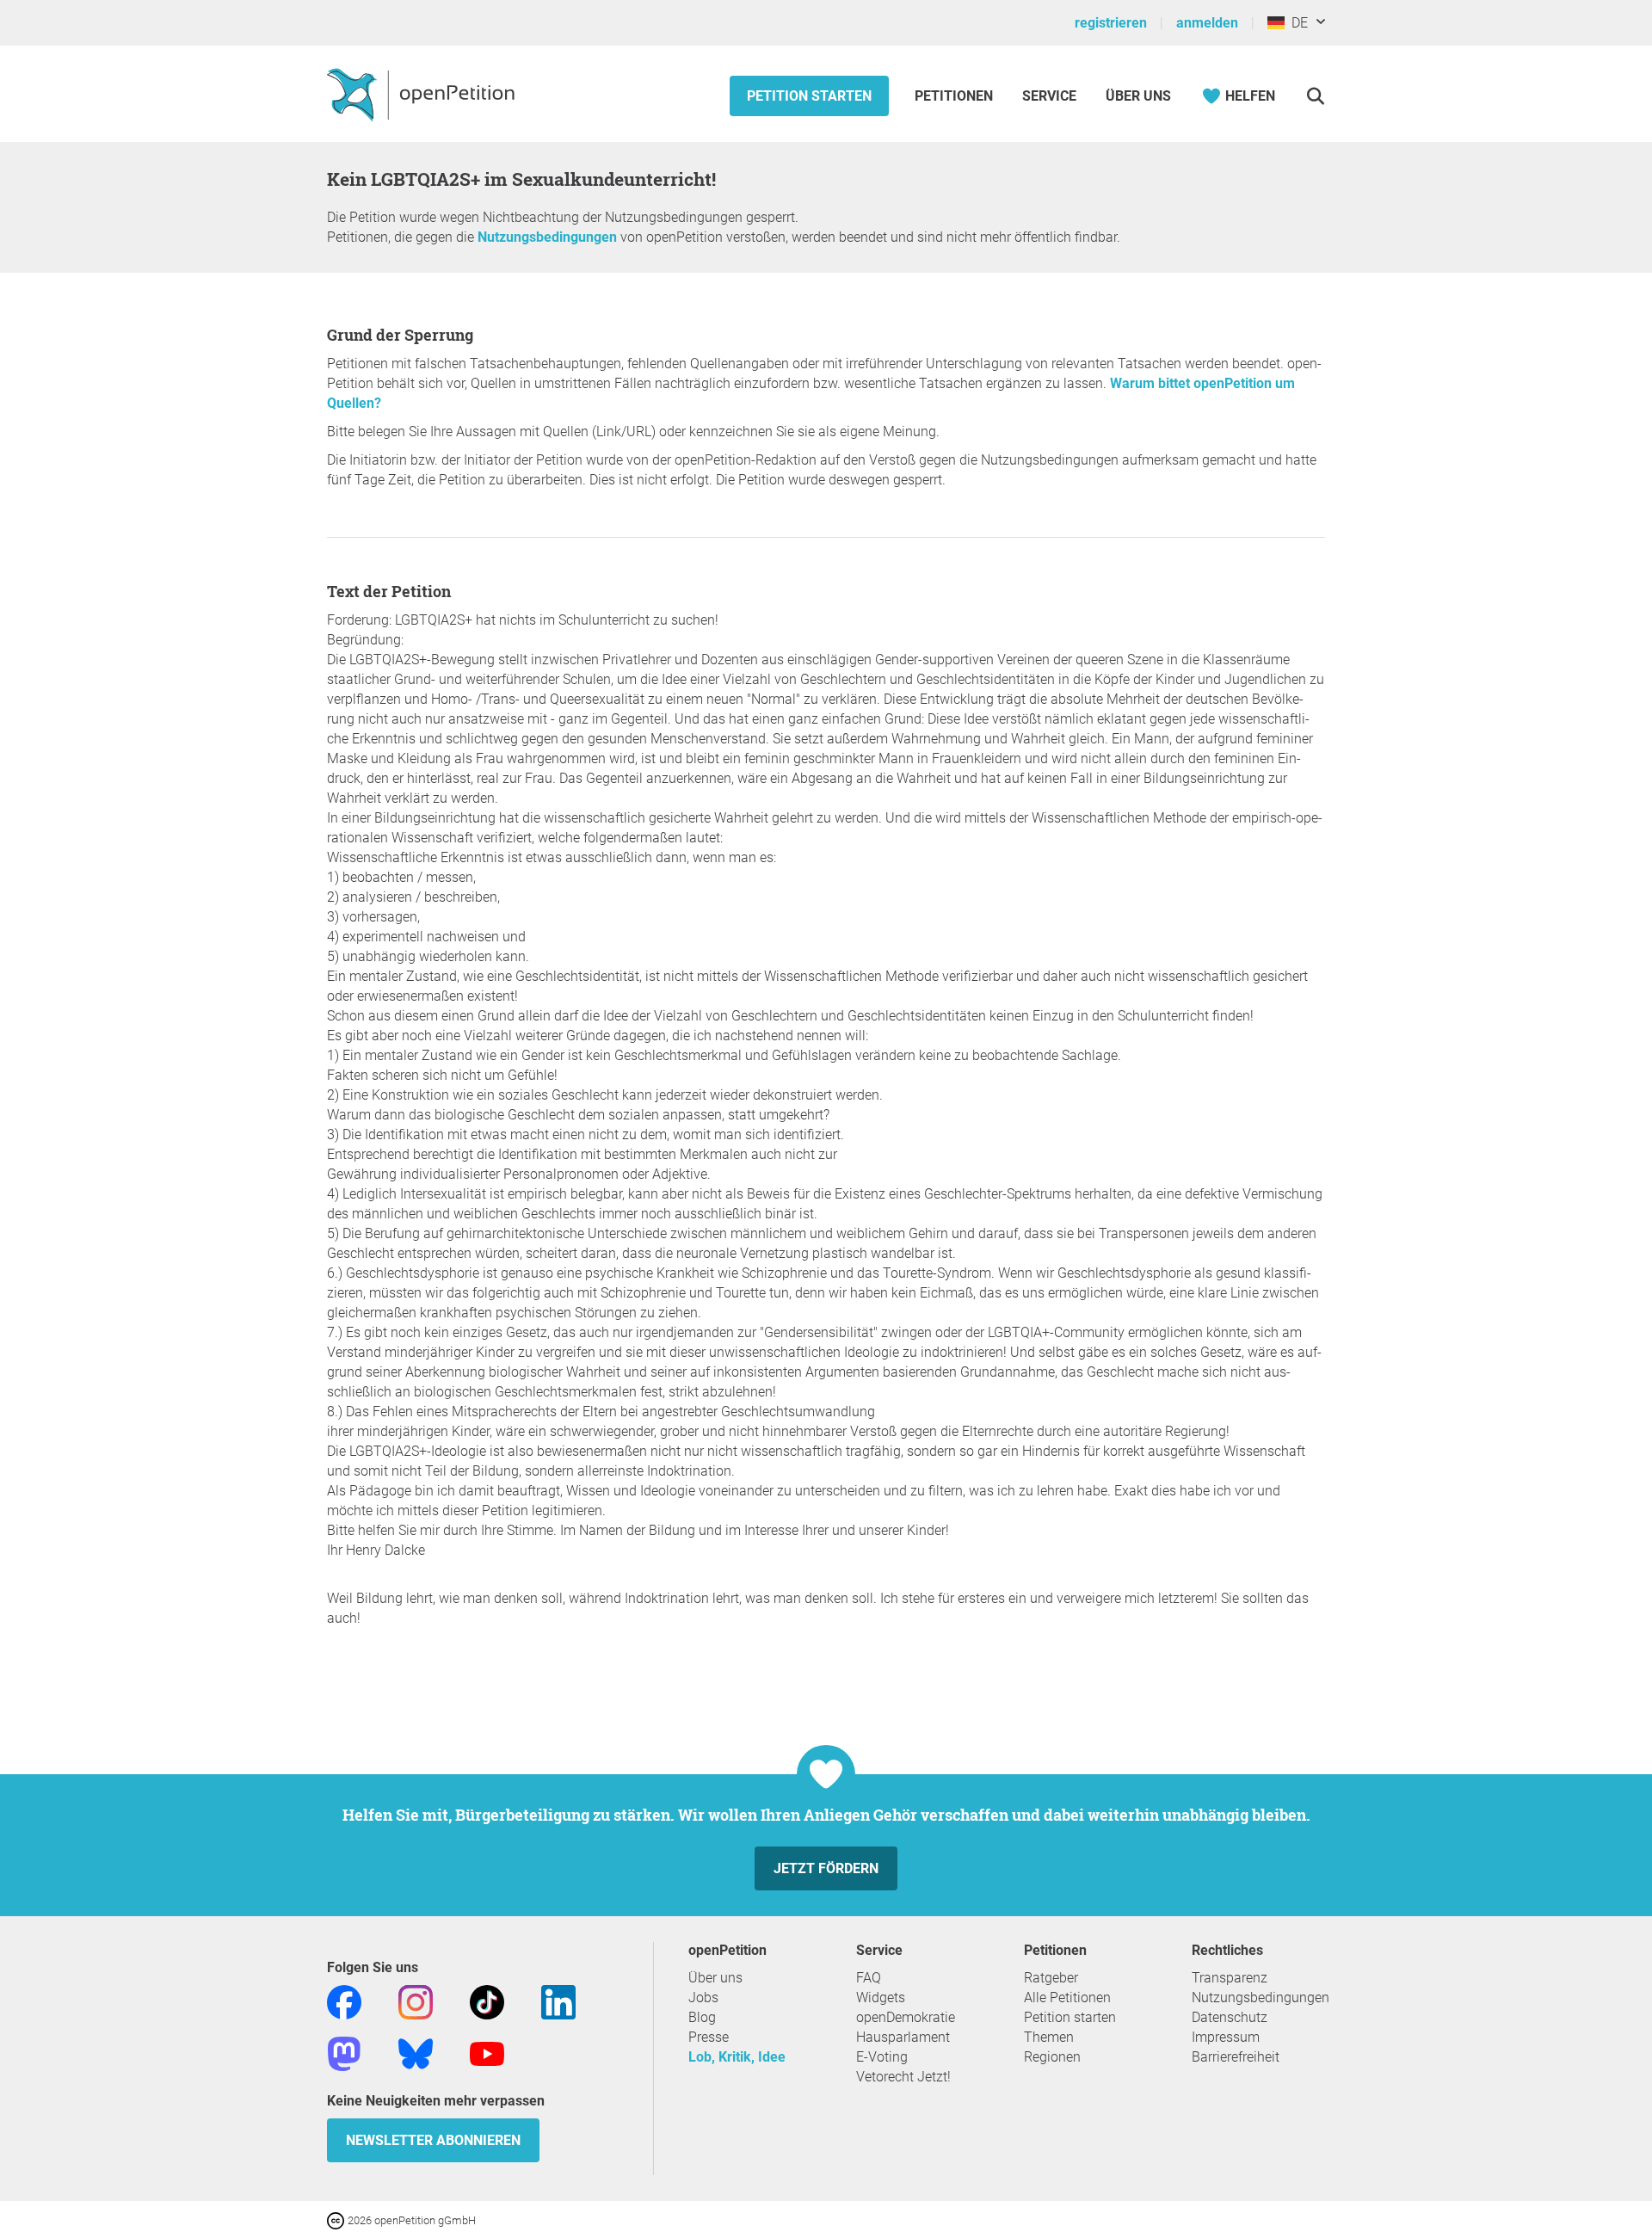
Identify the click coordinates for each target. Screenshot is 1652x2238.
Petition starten (809, 96)
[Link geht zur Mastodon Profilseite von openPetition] (344, 2053)
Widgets (881, 1998)
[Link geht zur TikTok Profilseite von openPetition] (487, 2001)
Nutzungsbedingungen (547, 237)
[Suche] (1315, 96)
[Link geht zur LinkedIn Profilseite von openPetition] (558, 2001)
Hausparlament (903, 2037)
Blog (702, 2017)
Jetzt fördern (826, 1868)
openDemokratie (906, 2017)
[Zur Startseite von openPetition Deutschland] (423, 94)
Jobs (703, 1998)
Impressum (1226, 2037)
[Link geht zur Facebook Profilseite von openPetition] (344, 2001)
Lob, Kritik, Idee (737, 2057)
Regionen (1052, 2057)
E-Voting (882, 2057)
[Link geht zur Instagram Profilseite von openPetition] (416, 2001)
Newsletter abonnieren (433, 2140)
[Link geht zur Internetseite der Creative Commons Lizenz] (337, 2220)
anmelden (1207, 23)
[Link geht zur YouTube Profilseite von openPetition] (487, 2053)
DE (1296, 23)
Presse (709, 2037)
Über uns (715, 1978)
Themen (1049, 2037)
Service (1049, 96)
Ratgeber (1051, 1978)
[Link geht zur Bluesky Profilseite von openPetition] (416, 2053)
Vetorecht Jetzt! (903, 2077)
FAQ (869, 1978)
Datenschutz (1230, 2017)
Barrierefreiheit (1236, 2057)
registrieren (1111, 23)
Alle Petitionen (1067, 1998)
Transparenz (1230, 1978)
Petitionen (955, 96)
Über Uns (1138, 96)
